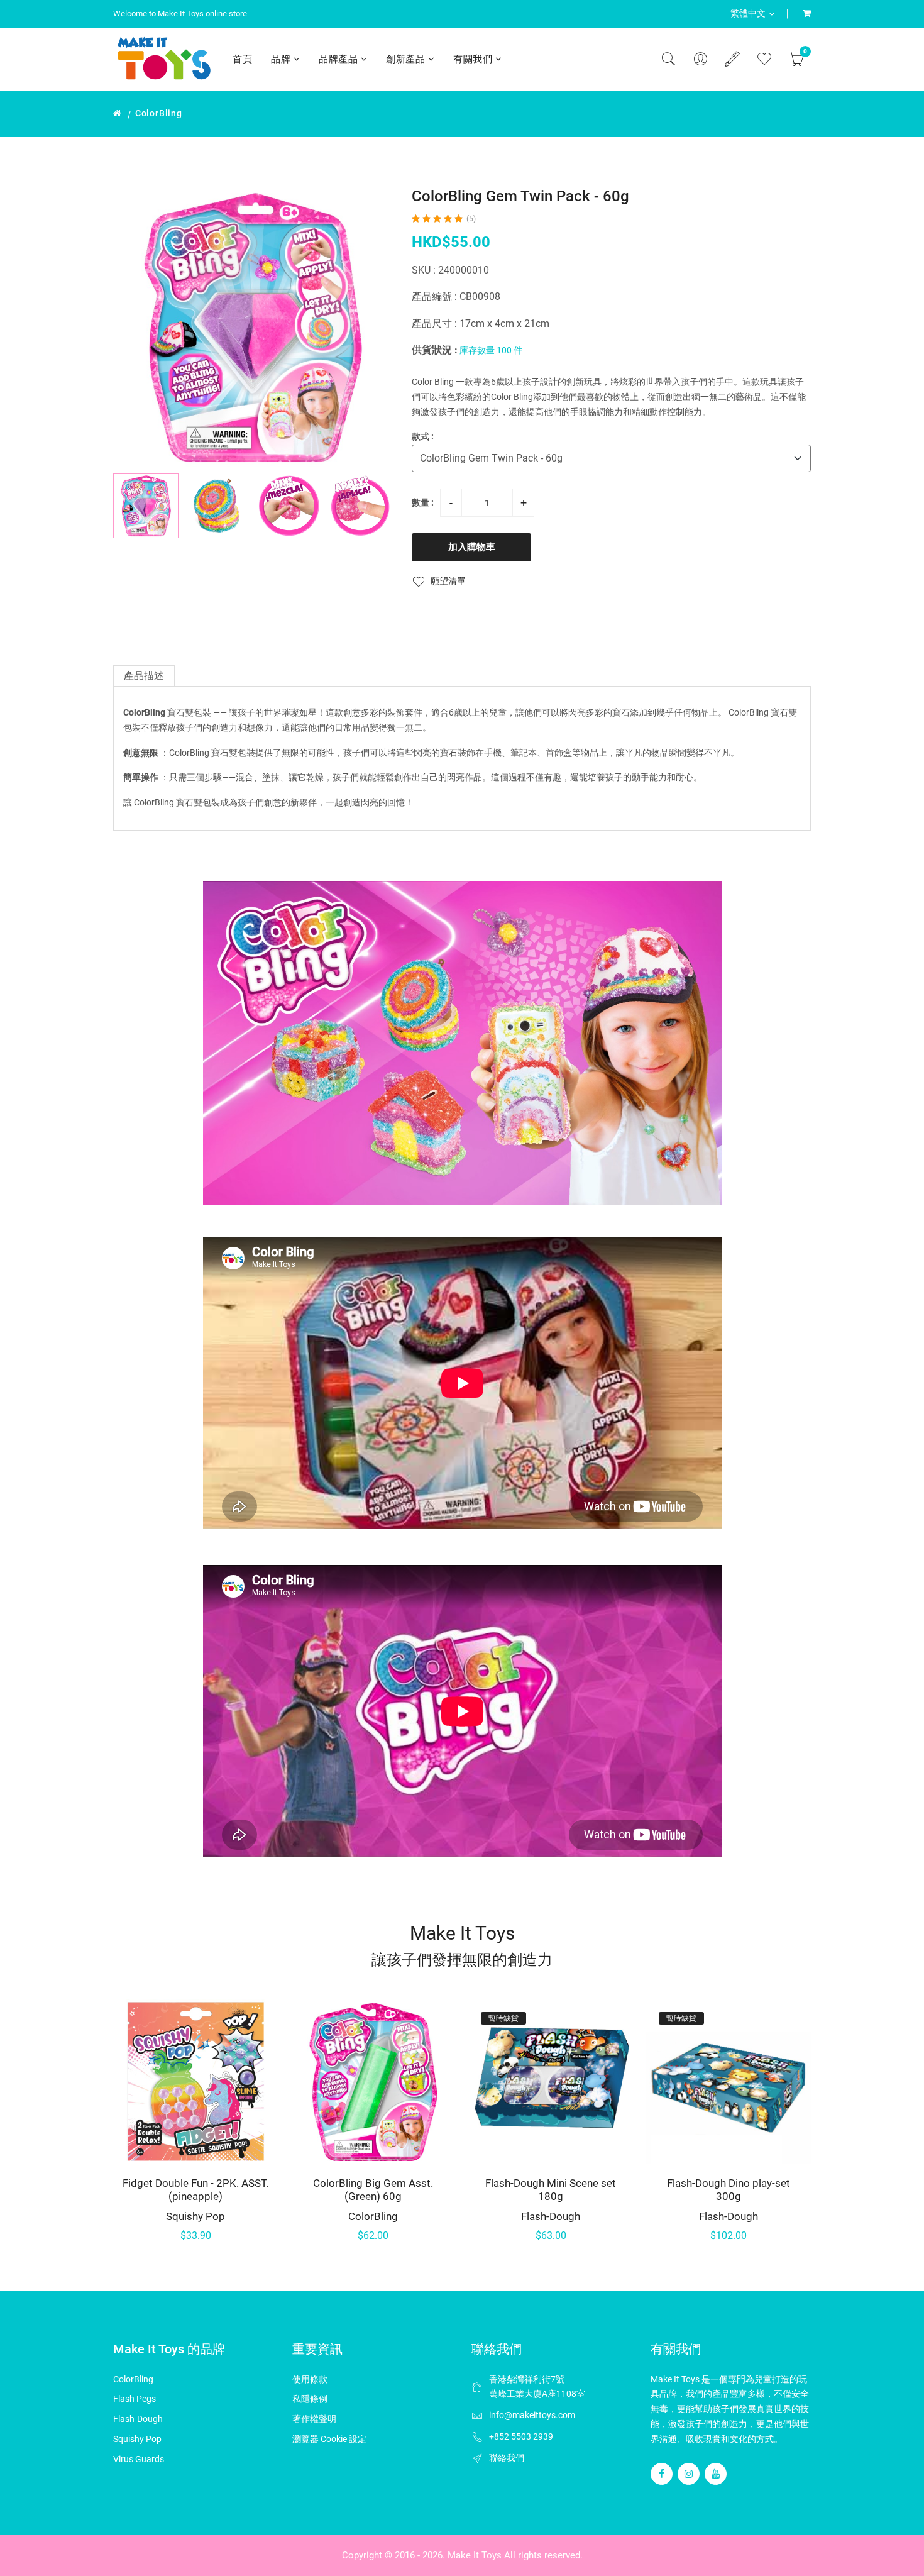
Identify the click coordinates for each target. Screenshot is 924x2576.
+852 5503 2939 (521, 2436)
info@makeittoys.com (532, 2415)
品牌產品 (340, 59)
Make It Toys (475, 2555)
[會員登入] (700, 59)
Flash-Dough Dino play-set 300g (729, 2189)
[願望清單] (764, 59)
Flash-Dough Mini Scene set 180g (551, 2189)
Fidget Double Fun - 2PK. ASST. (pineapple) (195, 2189)
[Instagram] (689, 2474)
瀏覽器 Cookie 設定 (329, 2439)
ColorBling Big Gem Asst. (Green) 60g (373, 2189)
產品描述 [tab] (144, 676)
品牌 (282, 59)
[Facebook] (662, 2474)
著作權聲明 (314, 2419)
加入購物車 (472, 547)
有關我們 (474, 59)
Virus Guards (139, 2459)
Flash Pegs (135, 2399)
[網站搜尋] (668, 59)
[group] (253, 327)
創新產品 (407, 59)
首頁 (242, 59)
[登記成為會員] (732, 59)
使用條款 (310, 2379)
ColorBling (159, 113)
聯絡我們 (507, 2458)
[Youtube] (716, 2474)
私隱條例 (310, 2399)
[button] (378, 506)
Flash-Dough (551, 2216)
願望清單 (448, 581)
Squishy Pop (195, 2216)
